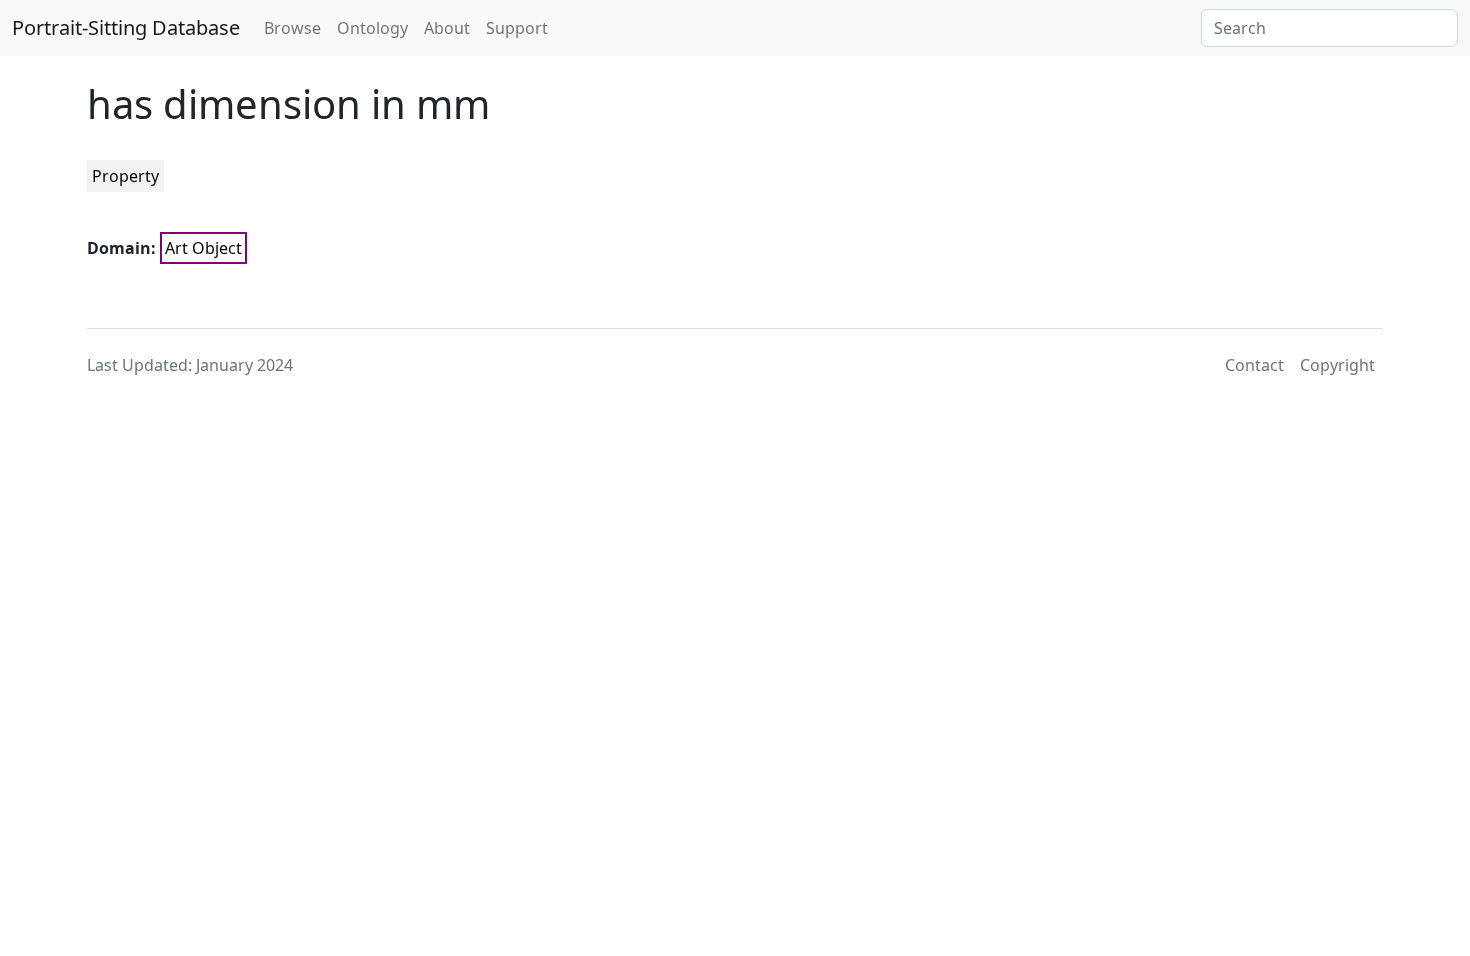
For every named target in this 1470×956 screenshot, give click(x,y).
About (447, 28)
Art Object (203, 248)
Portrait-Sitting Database (126, 27)
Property (125, 176)
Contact (1254, 365)
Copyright (1337, 365)
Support (517, 28)
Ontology (372, 28)
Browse (292, 28)
